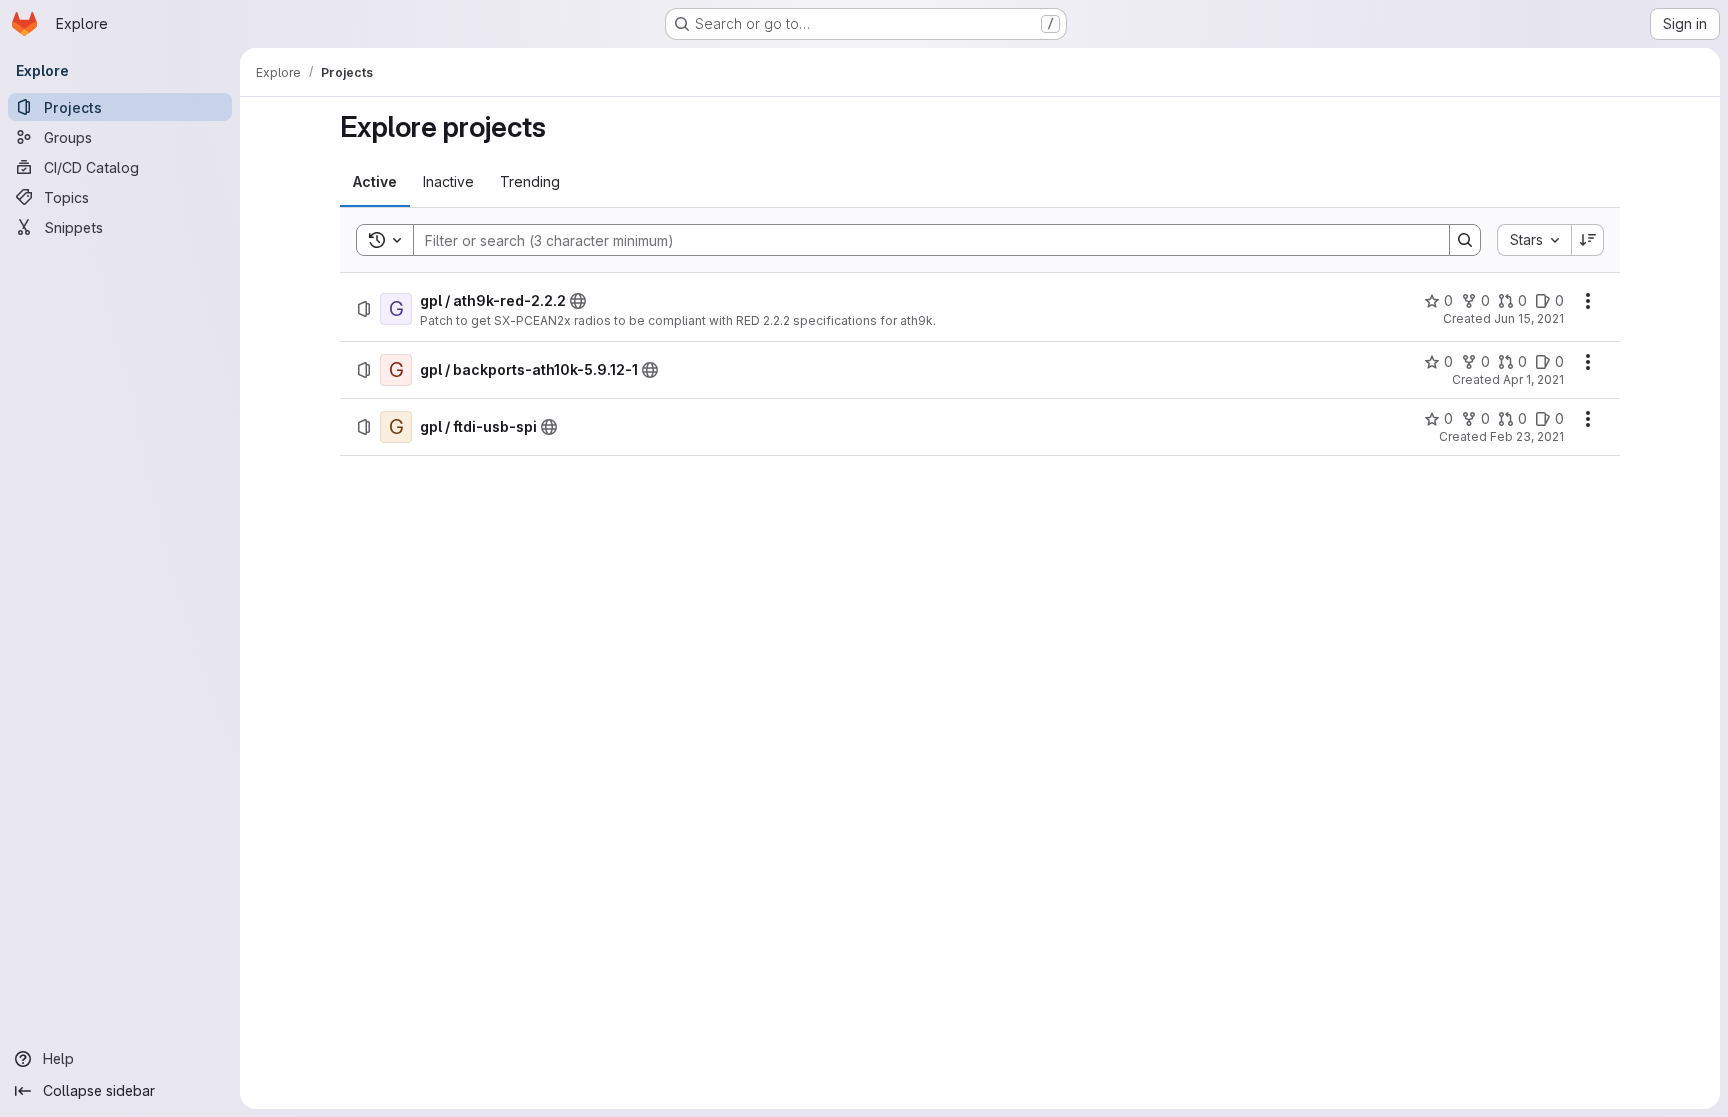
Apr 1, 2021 (1533, 379)
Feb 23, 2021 (1527, 436)
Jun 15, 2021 (1529, 318)
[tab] (375, 182)
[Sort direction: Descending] (1588, 240)
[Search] (1465, 240)
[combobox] (1534, 240)
